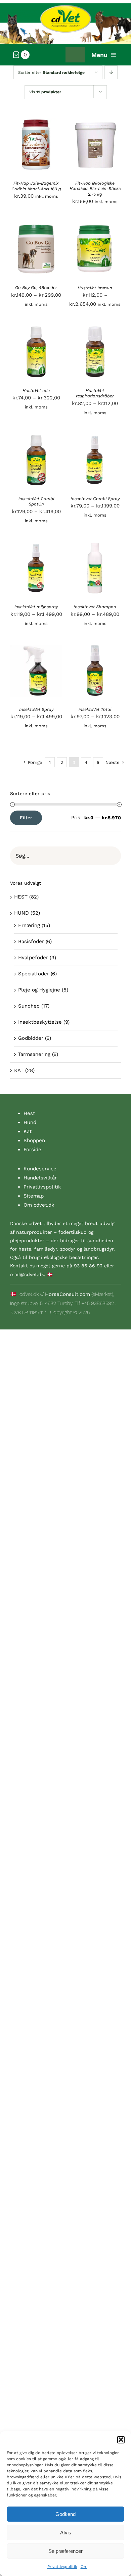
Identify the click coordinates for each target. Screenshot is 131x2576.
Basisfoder (31, 941)
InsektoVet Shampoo (95, 607)
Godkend (65, 2514)
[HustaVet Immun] (95, 227)
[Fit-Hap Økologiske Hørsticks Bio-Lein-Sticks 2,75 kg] (95, 123)
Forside (32, 1150)
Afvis (66, 2533)
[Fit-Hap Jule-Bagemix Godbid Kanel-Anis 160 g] (36, 123)
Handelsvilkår (40, 1178)
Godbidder (31, 1038)
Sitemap (34, 1196)
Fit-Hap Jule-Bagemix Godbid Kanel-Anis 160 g (36, 186)
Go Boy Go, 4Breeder (36, 287)
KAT (19, 1070)
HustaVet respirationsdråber (95, 393)
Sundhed (29, 1006)
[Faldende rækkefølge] (111, 72)
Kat (28, 1131)
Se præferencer (65, 2551)
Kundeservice (40, 1169)
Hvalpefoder (33, 958)
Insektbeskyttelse (40, 1022)
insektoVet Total (95, 709)
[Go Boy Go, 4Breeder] (36, 227)
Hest (29, 1113)
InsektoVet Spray (36, 709)
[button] (121, 2440)
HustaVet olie (36, 391)
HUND (21, 913)
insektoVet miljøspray (36, 607)
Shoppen (34, 1140)
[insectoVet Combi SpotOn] (36, 438)
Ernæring (29, 925)
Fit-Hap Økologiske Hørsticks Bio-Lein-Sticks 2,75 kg (95, 189)
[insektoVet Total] (95, 649)
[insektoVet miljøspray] (36, 546)
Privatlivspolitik (62, 2567)
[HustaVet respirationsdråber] (95, 330)
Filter (26, 818)
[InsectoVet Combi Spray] (95, 438)
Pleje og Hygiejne (39, 990)
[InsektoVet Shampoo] (95, 546)
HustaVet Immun (95, 288)
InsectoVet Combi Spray (95, 499)
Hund (30, 1122)
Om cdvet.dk (39, 1205)
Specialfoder (34, 974)
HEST (21, 897)
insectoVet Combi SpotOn (36, 501)
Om (84, 2567)
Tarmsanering (34, 1054)
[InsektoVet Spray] (36, 649)
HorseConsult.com (68, 1294)
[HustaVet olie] (36, 330)
